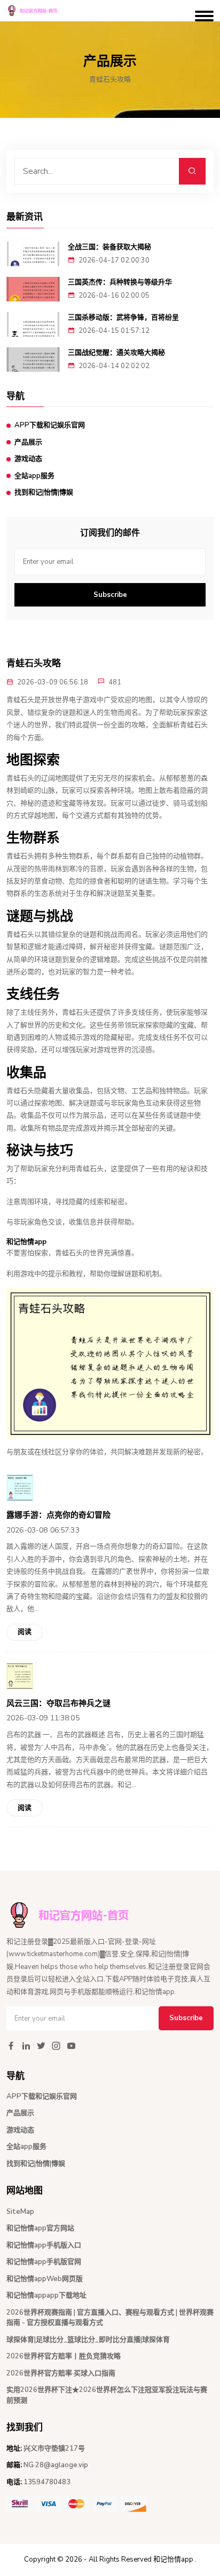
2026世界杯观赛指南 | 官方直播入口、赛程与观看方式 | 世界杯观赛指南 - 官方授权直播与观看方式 (110, 2318)
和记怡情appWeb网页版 (45, 2279)
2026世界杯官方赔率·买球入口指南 (61, 2373)
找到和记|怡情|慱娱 (44, 492)
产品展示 (28, 442)
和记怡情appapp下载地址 (46, 2295)
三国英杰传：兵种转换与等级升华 (120, 282)
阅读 (25, 1632)
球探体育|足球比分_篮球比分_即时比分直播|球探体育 (88, 2340)
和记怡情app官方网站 (40, 2228)
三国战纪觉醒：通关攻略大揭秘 (116, 352)
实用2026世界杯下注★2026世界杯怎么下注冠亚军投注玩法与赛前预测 (107, 2395)
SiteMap (20, 2212)
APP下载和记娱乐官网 (50, 425)
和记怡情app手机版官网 (44, 2262)
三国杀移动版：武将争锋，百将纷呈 (123, 317)
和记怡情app (173, 2559)
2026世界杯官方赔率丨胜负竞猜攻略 (64, 2356)
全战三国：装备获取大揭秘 (109, 247)
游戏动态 (28, 459)
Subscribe (110, 595)
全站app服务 (34, 476)
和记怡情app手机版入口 (44, 2245)
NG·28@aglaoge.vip (56, 2465)
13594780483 (47, 2482)
